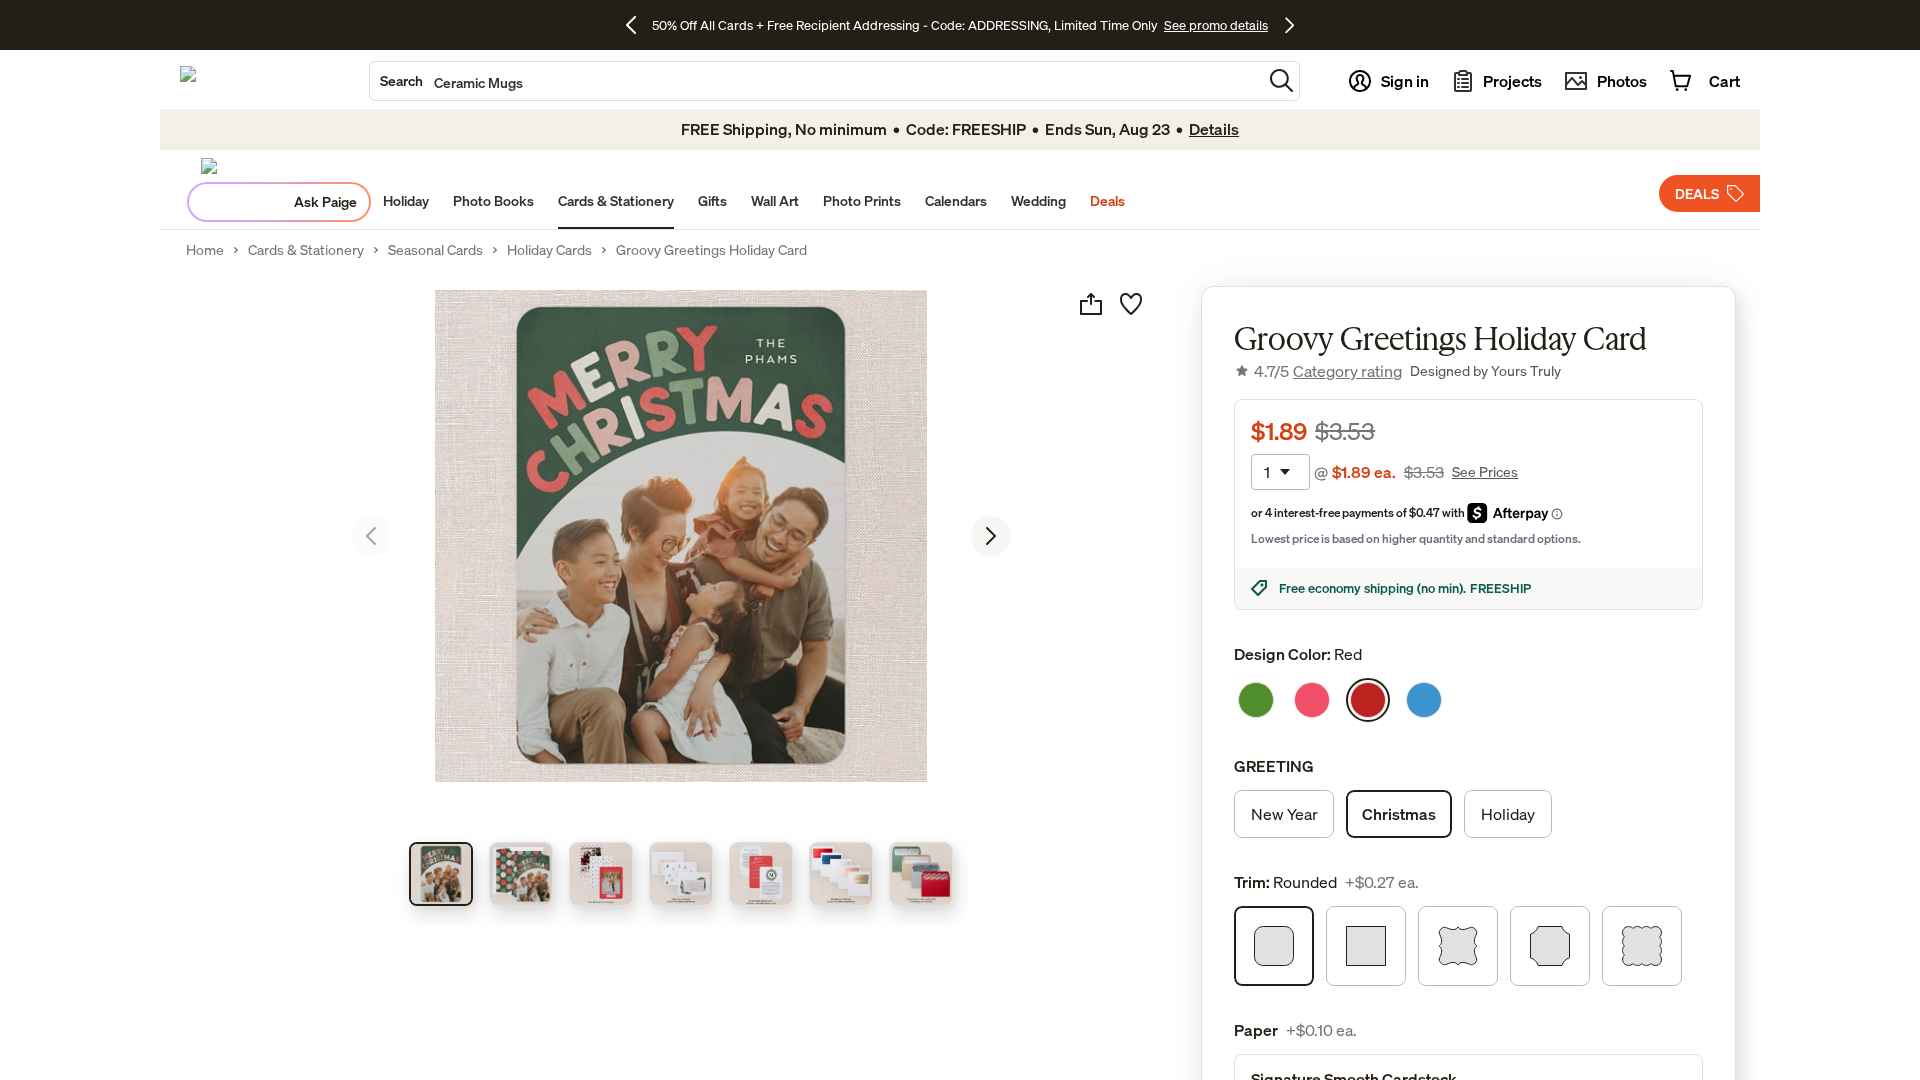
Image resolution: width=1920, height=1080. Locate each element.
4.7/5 (1328, 371)
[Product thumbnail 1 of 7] (441, 874)
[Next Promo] (1289, 25)
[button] (1281, 80)
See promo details (1216, 25)
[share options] (1091, 304)
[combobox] (816, 81)
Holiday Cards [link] (549, 250)
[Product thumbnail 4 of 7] (681, 874)
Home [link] (205, 250)
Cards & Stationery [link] (306, 250)
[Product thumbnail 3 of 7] (601, 874)
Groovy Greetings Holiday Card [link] (711, 250)
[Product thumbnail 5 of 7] (761, 874)
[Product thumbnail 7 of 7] (921, 874)
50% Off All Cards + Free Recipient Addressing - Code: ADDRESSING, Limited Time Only (905, 25)
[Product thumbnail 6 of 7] (841, 874)
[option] (1256, 700)
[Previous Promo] (638, 25)
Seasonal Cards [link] (435, 250)
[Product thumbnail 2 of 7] (521, 874)
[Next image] (991, 536)
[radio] (1284, 814)
